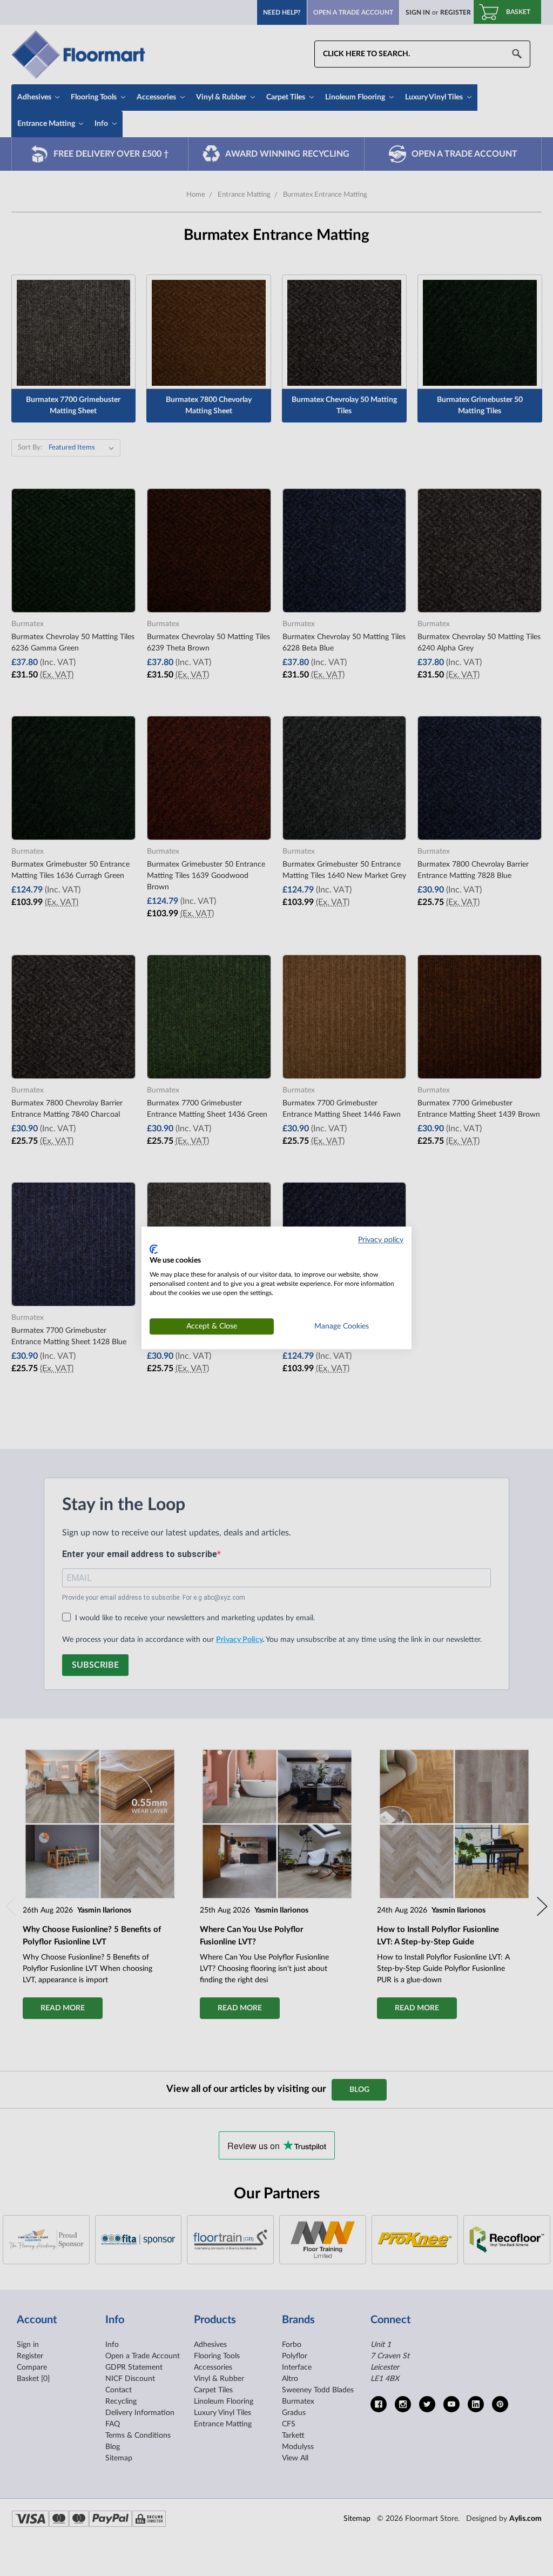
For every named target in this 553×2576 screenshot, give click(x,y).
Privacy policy (381, 1240)
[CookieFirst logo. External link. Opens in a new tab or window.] (154, 1249)
